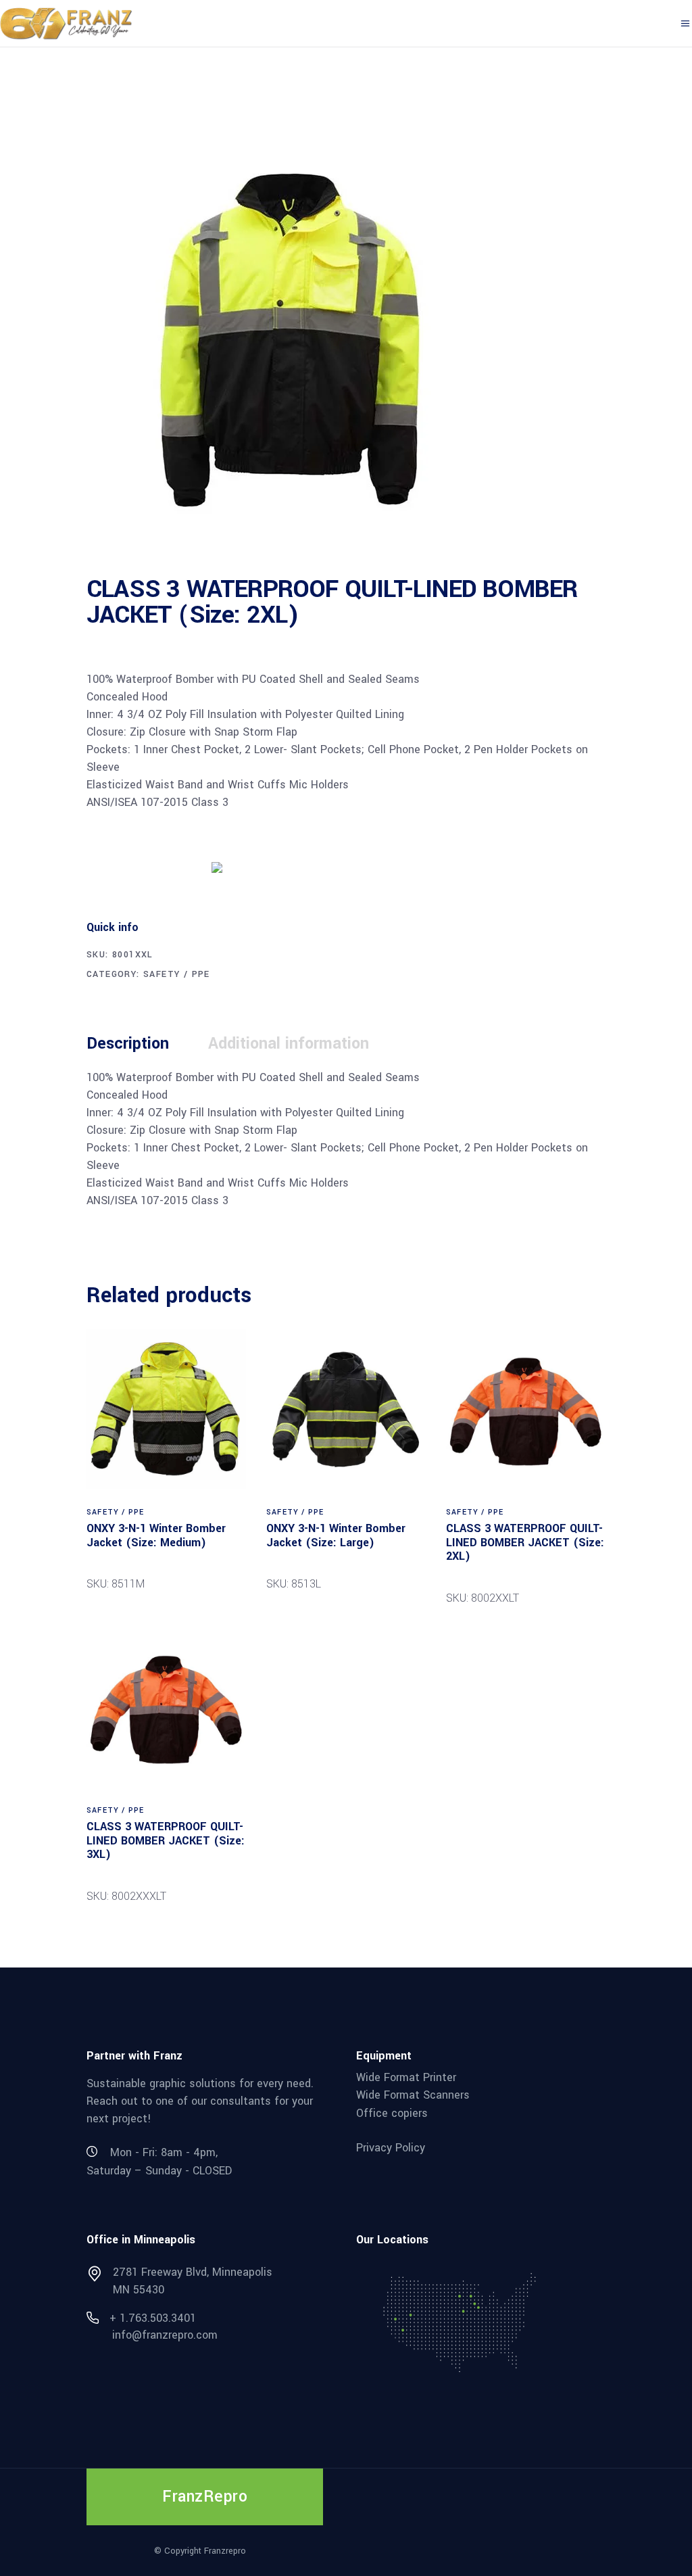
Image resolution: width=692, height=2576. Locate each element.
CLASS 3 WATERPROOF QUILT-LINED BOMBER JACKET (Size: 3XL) (166, 1840)
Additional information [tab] (289, 1044)
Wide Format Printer (406, 2077)
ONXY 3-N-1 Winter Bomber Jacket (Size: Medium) (156, 1535)
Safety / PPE (177, 974)
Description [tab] (128, 1044)
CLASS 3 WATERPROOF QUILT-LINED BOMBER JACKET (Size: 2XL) (525, 1542)
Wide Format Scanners (413, 2095)
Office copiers (392, 2113)
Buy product (137, 866)
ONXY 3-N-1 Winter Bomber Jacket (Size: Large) (336, 1535)
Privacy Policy (391, 2147)
